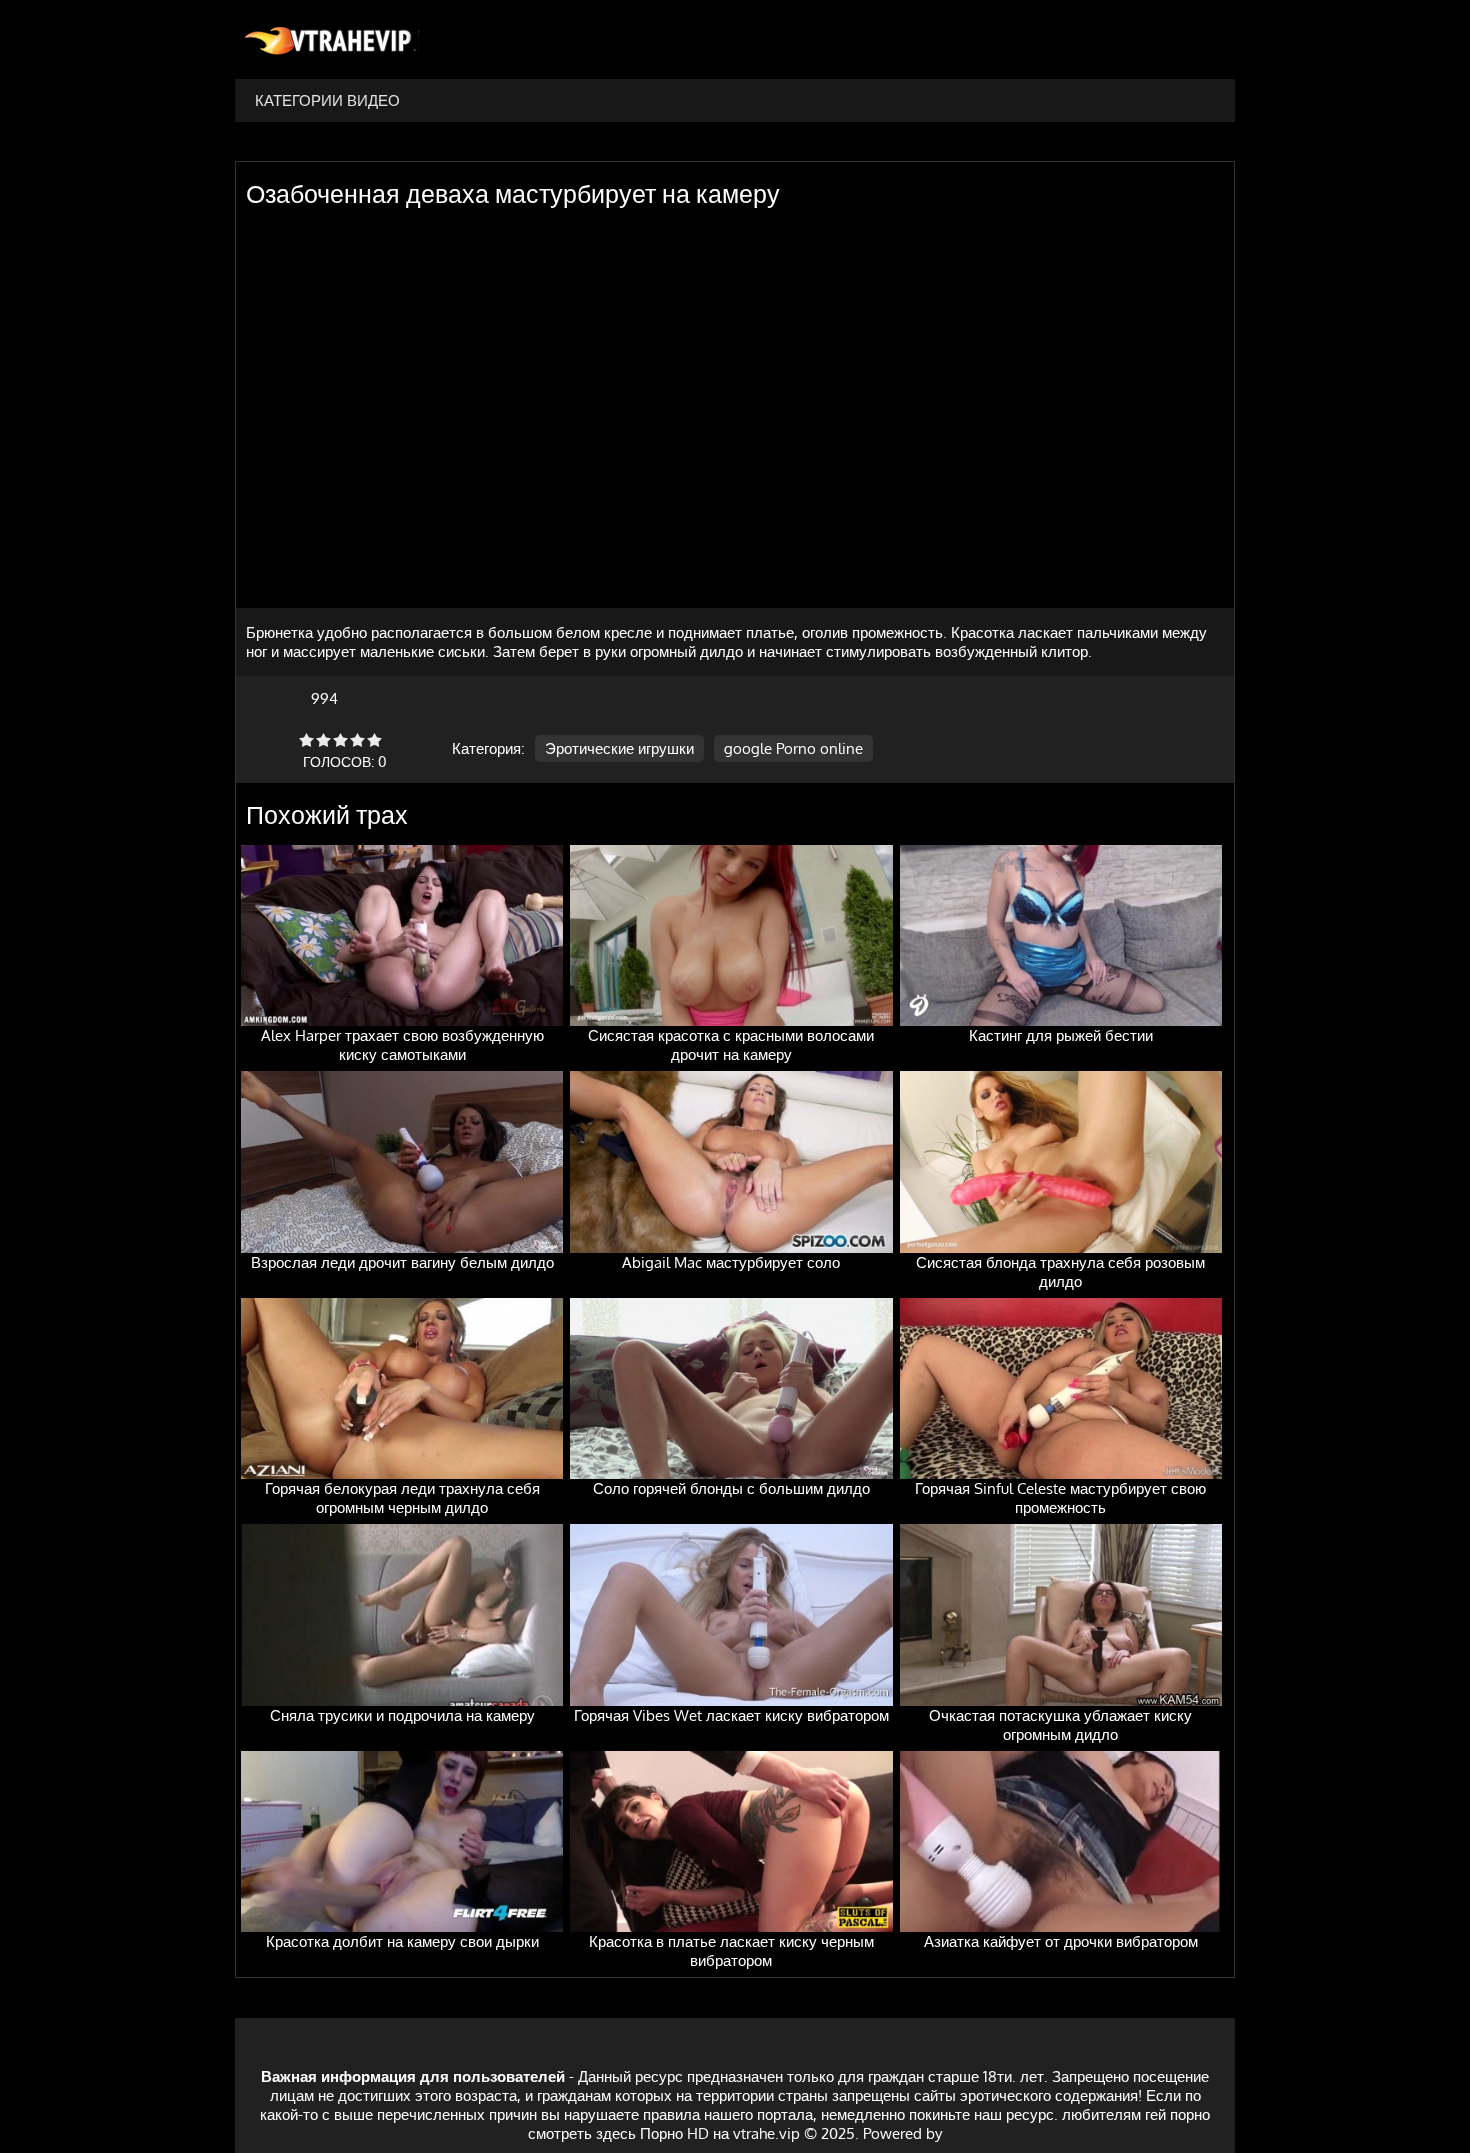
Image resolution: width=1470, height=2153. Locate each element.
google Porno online (793, 748)
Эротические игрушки (619, 748)
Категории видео (327, 100)
